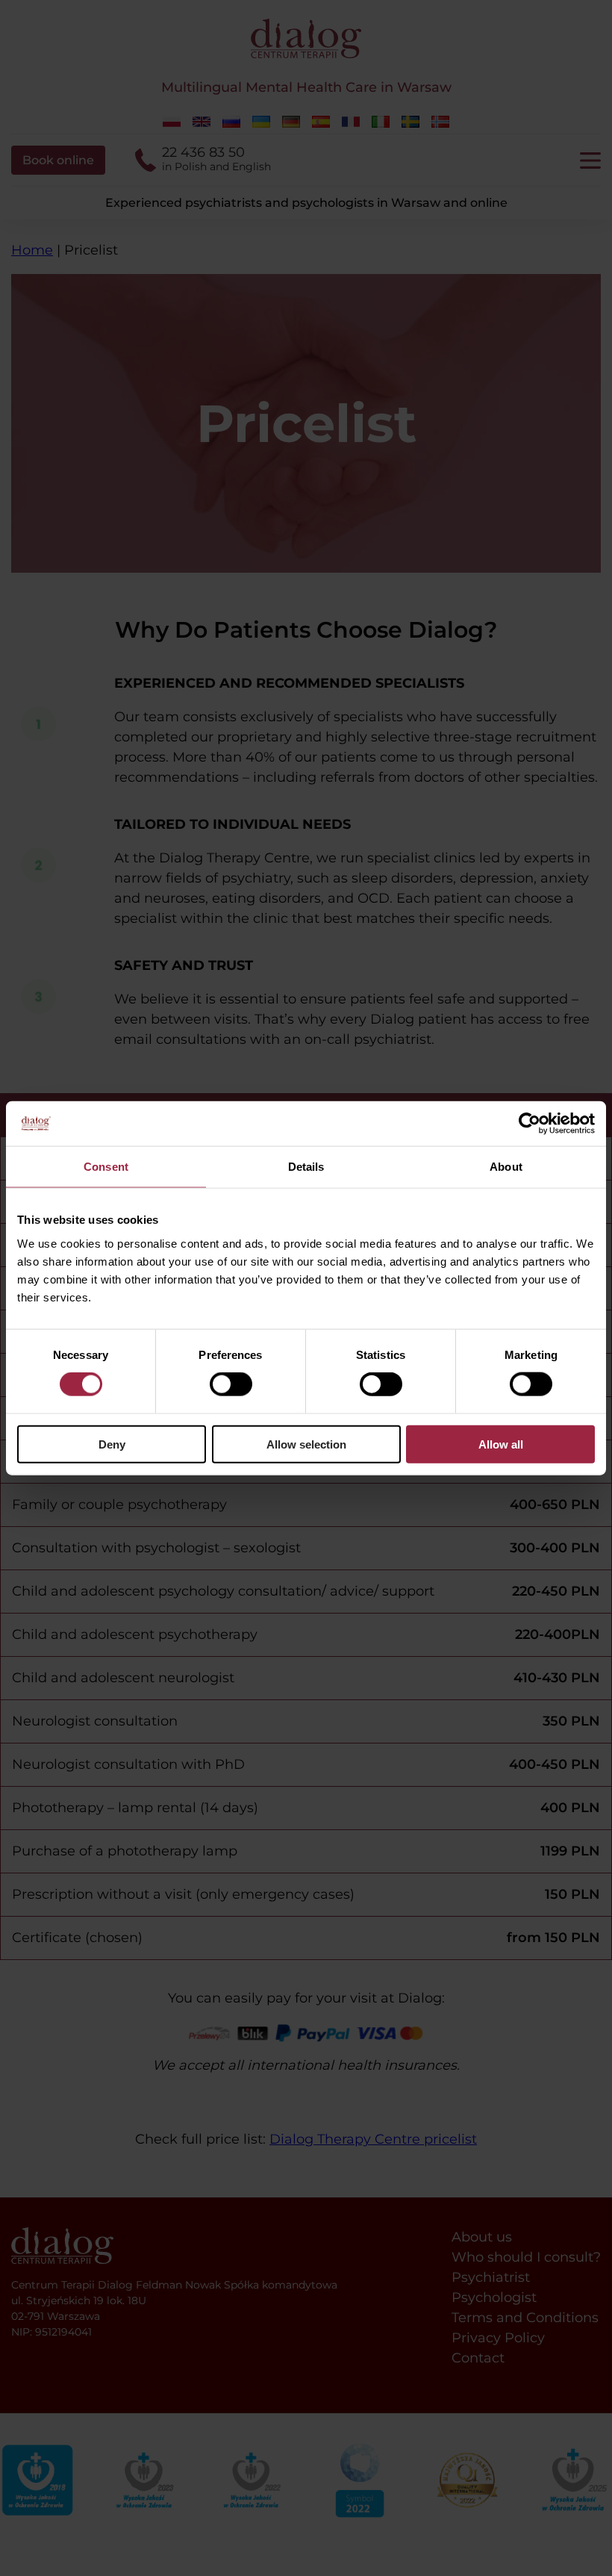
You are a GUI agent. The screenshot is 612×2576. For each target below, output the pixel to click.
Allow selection (306, 1444)
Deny (112, 1444)
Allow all (501, 1444)
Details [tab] (306, 1167)
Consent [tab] (106, 1167)
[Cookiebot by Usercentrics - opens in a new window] (530, 1124)
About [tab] (506, 1167)
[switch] (231, 1384)
